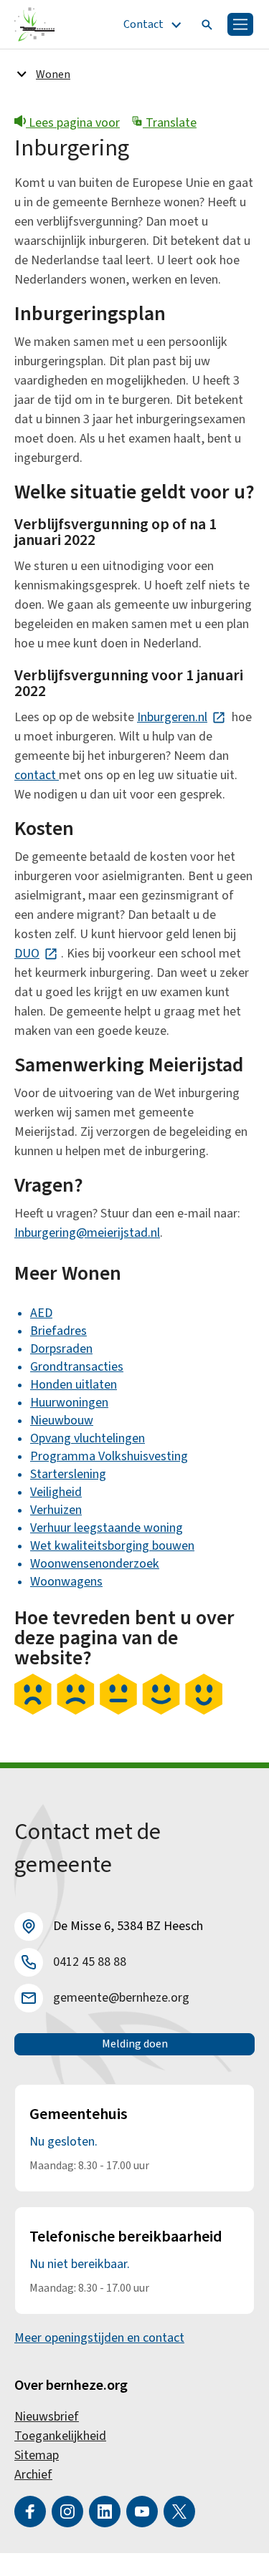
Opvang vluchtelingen (88, 1438)
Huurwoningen (69, 1403)
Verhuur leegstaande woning (107, 1528)
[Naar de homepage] (35, 24)
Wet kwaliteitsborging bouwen (112, 1546)
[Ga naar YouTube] (142, 2512)
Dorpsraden (61, 1349)
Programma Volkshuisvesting (109, 1456)
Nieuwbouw (62, 1420)
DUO (36, 954)
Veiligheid (56, 1492)
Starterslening (68, 1474)
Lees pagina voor (73, 123)
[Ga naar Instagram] (67, 2512)
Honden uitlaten (74, 1385)
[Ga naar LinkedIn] (105, 2512)
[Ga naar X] (179, 2512)
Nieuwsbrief (47, 2417)
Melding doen (135, 2044)
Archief (33, 2475)
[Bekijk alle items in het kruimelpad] (22, 74)
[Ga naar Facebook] (30, 2512)
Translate (170, 123)
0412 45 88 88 (90, 1962)
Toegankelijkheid (60, 2436)
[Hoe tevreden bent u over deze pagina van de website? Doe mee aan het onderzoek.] (118, 1712)
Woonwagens (66, 1582)
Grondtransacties (77, 1367)
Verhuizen (56, 1510)
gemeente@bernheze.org (121, 1998)
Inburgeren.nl (181, 717)
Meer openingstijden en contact (99, 2338)
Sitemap (37, 2455)
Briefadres (58, 1331)
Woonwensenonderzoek (95, 1564)
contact (37, 775)
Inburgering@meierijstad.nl (87, 1233)
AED (41, 1313)
